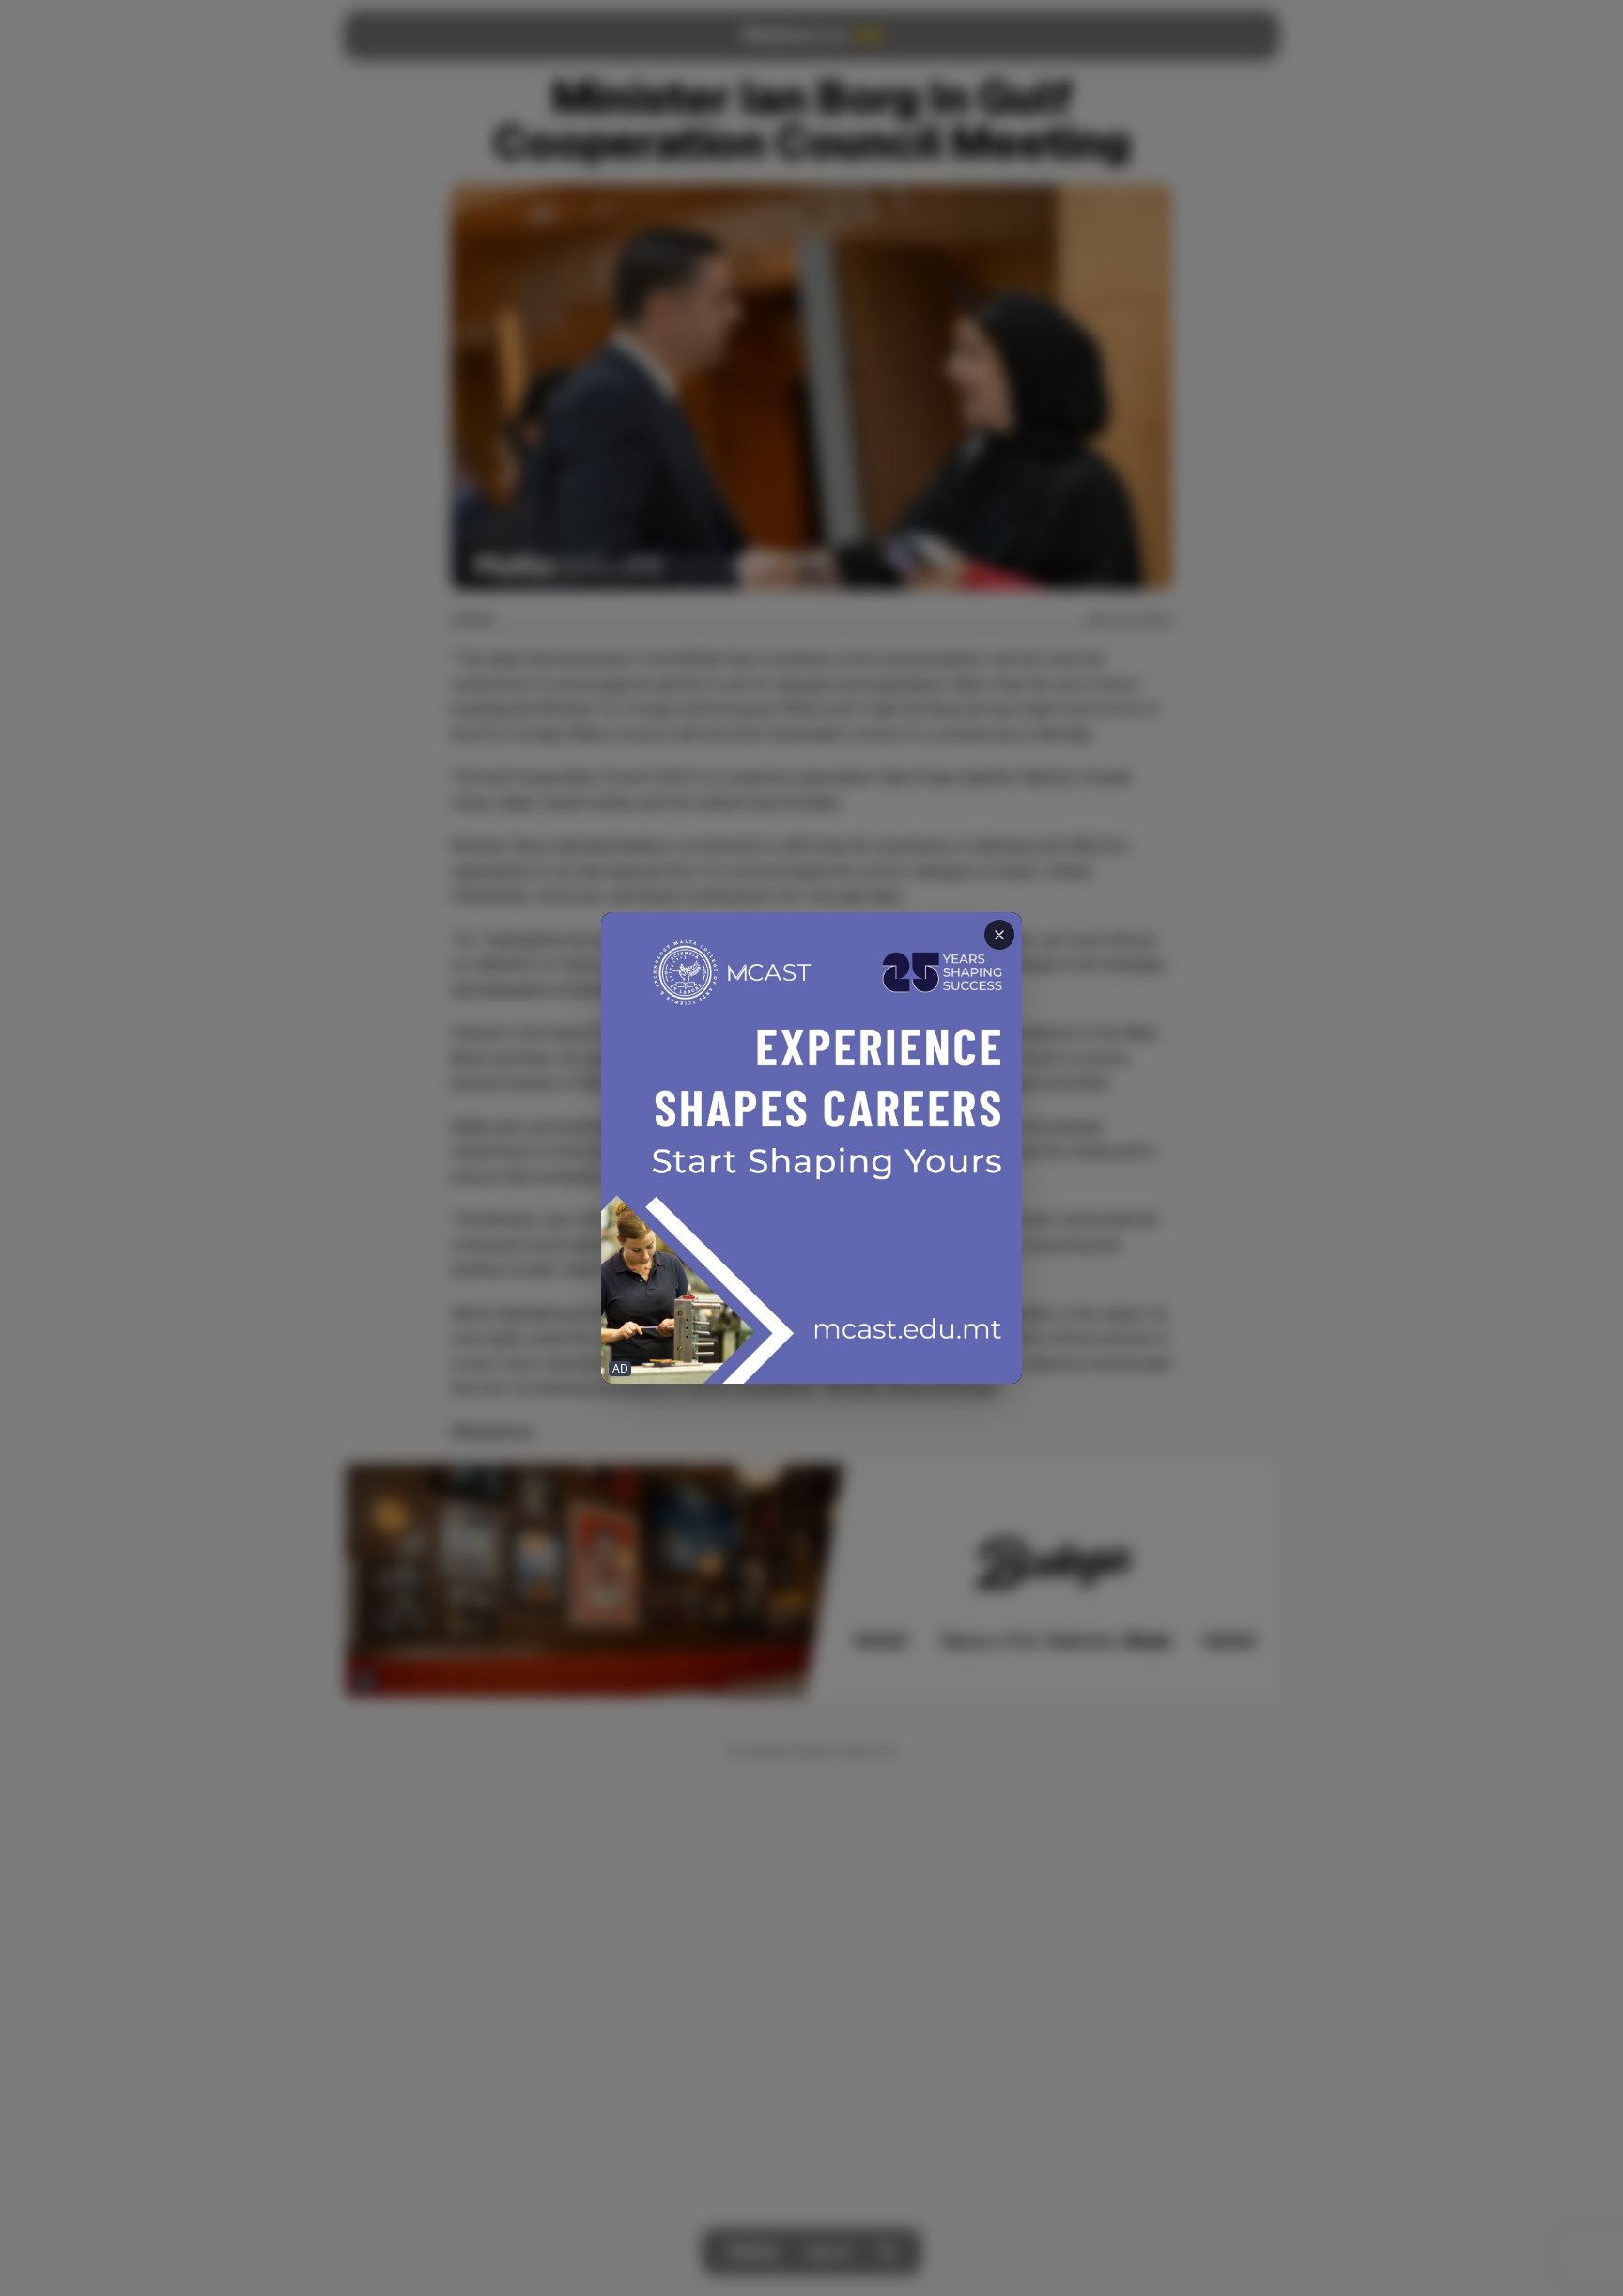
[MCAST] (811, 1148)
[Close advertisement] (999, 935)
